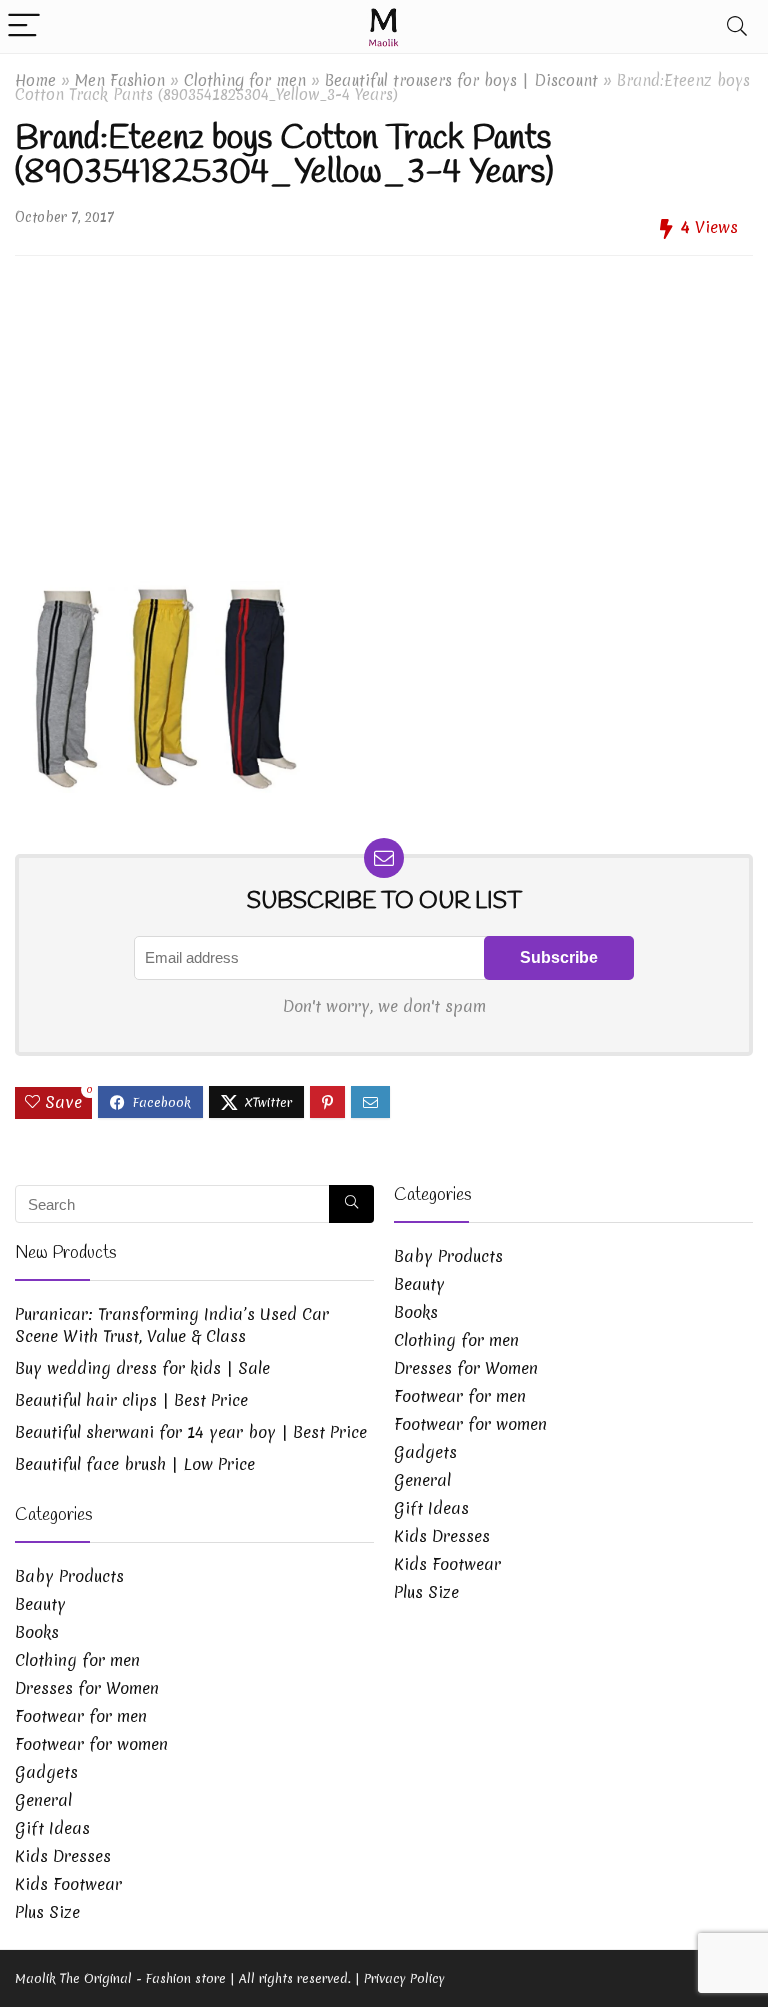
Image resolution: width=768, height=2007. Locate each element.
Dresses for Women (87, 1688)
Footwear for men (81, 1716)
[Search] (737, 26)
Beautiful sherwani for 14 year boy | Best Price (191, 1432)
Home (35, 80)
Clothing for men (245, 80)
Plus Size (47, 1912)
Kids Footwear (68, 1884)
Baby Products (69, 1576)
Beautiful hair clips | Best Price (131, 1400)
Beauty (40, 1604)
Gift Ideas (52, 1828)
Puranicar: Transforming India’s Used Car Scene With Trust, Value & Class (172, 1325)
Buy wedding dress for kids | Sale (142, 1368)
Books (37, 1632)
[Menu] (24, 26)
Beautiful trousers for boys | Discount (461, 80)
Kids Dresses (63, 1856)
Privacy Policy (404, 1978)
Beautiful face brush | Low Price (135, 1464)
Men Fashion (120, 80)
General (43, 1800)
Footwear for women (91, 1744)
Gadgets (46, 1772)
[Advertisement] (384, 411)
